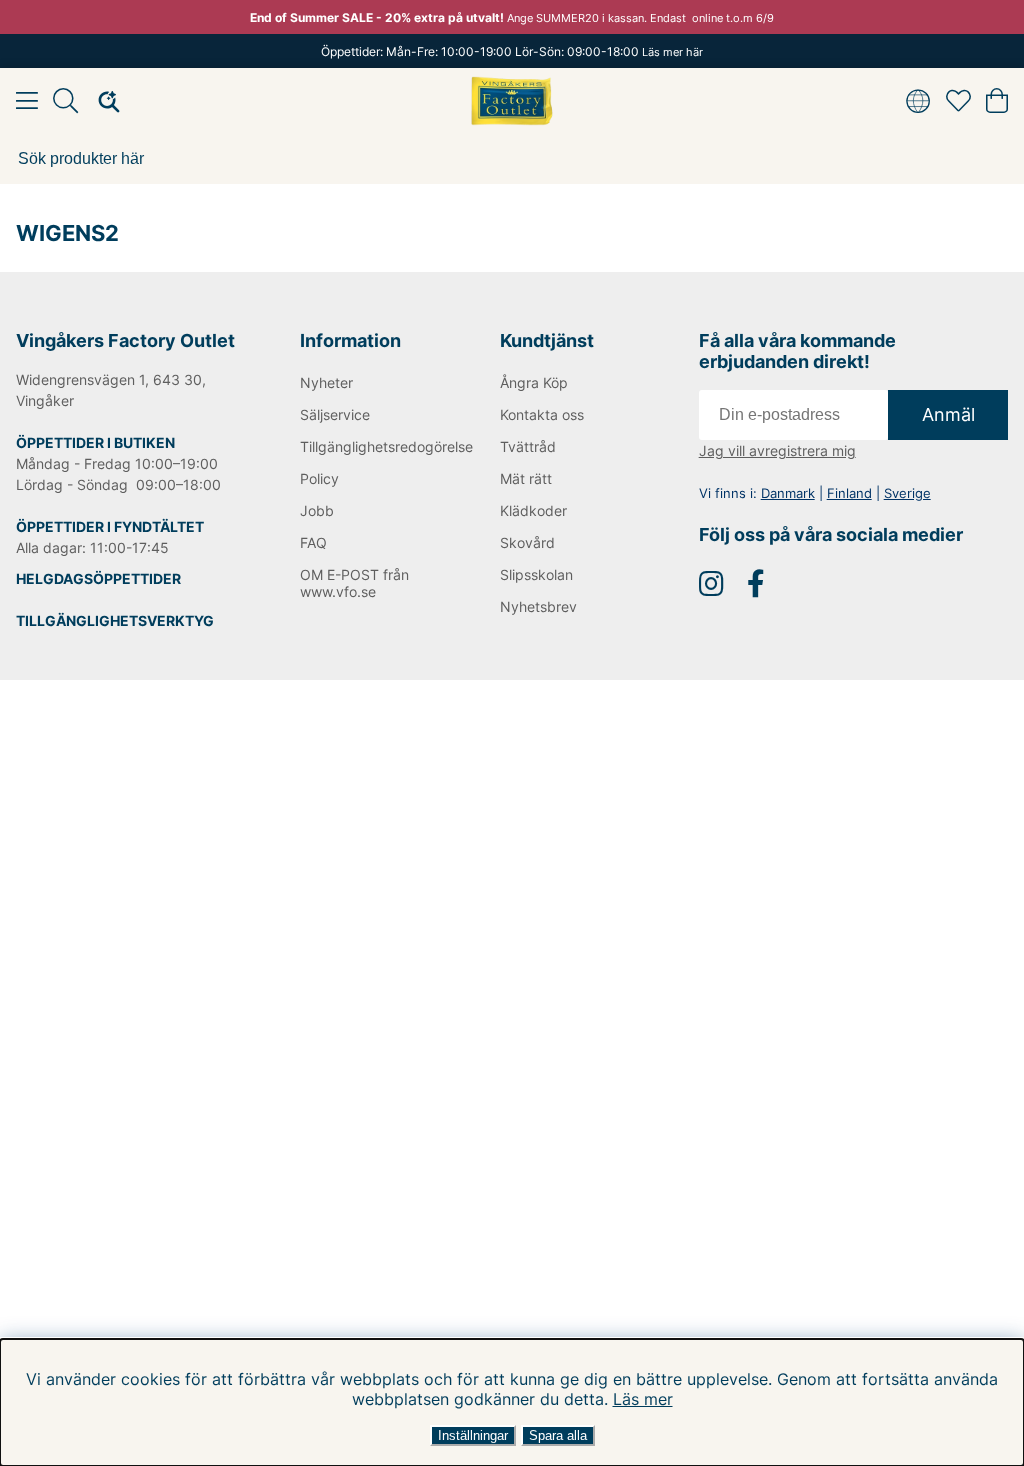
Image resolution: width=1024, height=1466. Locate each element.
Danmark (788, 493)
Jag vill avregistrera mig (777, 450)
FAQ (313, 542)
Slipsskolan (536, 574)
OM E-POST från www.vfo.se (354, 583)
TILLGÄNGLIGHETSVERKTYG (115, 620)
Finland (849, 493)
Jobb (317, 510)
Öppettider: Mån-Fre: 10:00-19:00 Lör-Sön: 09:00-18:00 (512, 51)
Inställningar (473, 1435)
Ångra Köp (534, 382)
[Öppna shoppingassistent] (103, 101)
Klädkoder (533, 510)
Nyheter (326, 382)
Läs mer (643, 1399)
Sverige (907, 493)
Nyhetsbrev (538, 606)
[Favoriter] (958, 101)
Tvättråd (528, 446)
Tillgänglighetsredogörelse (369, 446)
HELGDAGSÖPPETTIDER (98, 578)
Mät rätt (526, 478)
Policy (319, 478)
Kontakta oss (542, 414)
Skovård (527, 542)
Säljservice (335, 414)
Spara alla (558, 1435)
